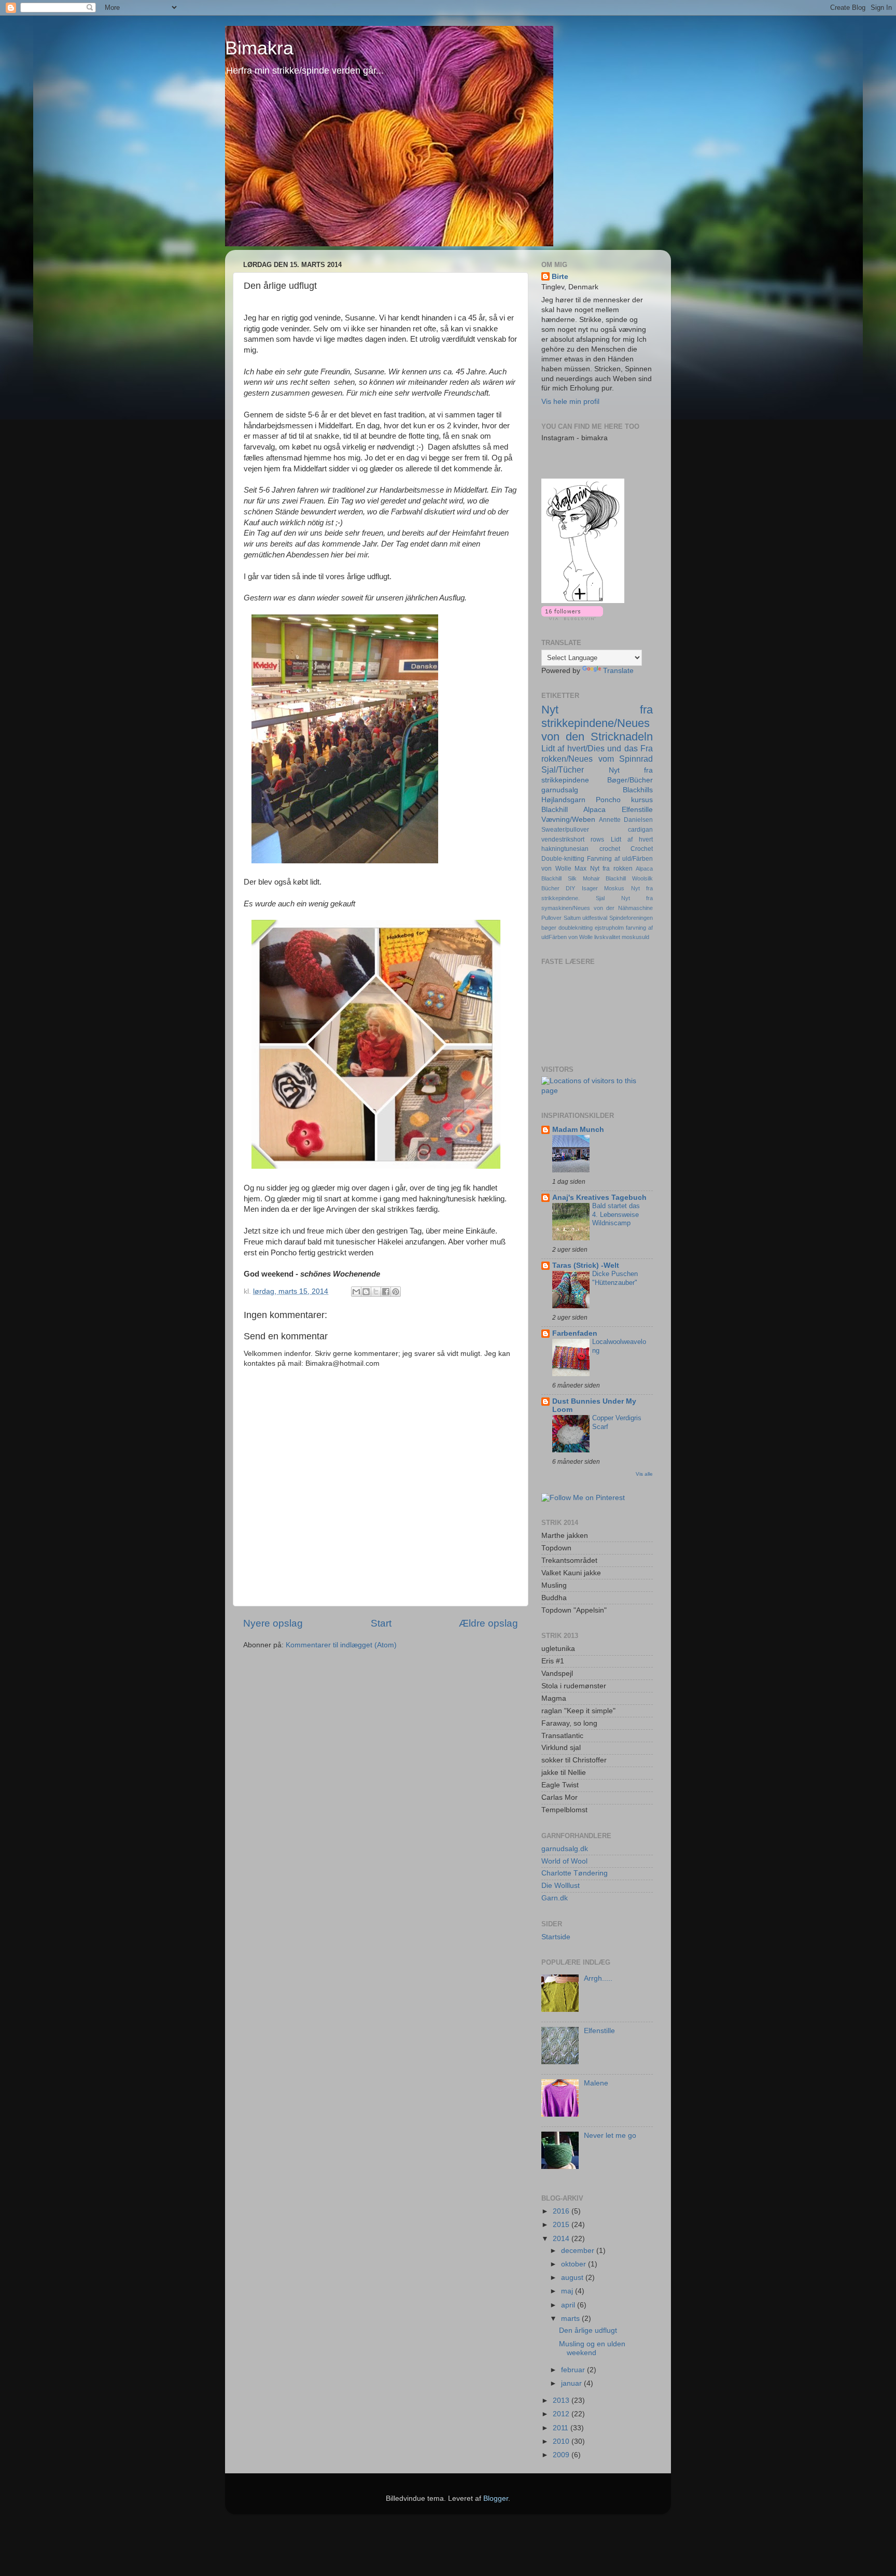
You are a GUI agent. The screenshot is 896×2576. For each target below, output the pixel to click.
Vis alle (644, 1474)
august (573, 2278)
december (579, 2251)
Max (580, 869)
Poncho (608, 800)
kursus (642, 800)
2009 (562, 2455)
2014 (562, 2239)
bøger (549, 928)
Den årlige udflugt (588, 2330)
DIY (570, 888)
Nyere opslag (273, 1623)
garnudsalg (560, 790)
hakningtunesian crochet (581, 849)
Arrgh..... (598, 1978)
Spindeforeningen (631, 918)
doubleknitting (576, 928)
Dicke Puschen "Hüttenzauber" (615, 1278)
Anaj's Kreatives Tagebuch (599, 1198)
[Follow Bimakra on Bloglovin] (583, 601)
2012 (562, 2414)
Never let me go (610, 2136)
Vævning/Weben (568, 820)
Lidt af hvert (632, 839)
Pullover (551, 918)
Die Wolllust (561, 1886)
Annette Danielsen (626, 820)
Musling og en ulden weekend (592, 2348)
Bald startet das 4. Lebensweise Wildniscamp (616, 1214)
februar (574, 2370)
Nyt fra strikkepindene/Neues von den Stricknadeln (597, 723)
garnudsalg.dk (565, 1849)
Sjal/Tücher (563, 769)
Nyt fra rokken (611, 869)
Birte (560, 277)
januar (572, 2383)
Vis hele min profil (570, 402)
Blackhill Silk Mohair (571, 878)
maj (568, 2291)
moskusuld (635, 937)
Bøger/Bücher (630, 780)
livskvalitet (607, 937)
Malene (596, 2083)
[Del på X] (376, 1292)
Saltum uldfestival (586, 918)
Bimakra (259, 48)
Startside (556, 1937)
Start (381, 1623)
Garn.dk (555, 1898)
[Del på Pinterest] (396, 1292)
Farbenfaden (575, 1333)
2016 (562, 2211)
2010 (562, 2441)
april (569, 2305)
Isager (590, 888)
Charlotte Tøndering (575, 1873)
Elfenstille (637, 810)
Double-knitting (563, 859)
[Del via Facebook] (386, 1292)
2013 (562, 2400)
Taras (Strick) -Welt (586, 1265)
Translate (618, 671)
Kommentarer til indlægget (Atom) (341, 1645)
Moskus (614, 888)
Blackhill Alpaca (573, 810)
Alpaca (644, 869)
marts (571, 2319)
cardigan (640, 830)
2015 (562, 2225)
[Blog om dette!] (366, 1292)
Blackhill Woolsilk (629, 878)
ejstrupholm (609, 928)
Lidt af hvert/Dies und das (590, 748)
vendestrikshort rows (573, 839)
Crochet (642, 849)
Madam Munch (578, 1130)
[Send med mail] (356, 1292)
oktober (575, 2264)
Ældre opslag (488, 1623)
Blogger (496, 2498)
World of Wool (564, 1861)
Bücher (550, 888)
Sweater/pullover (565, 830)
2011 (562, 2428)
